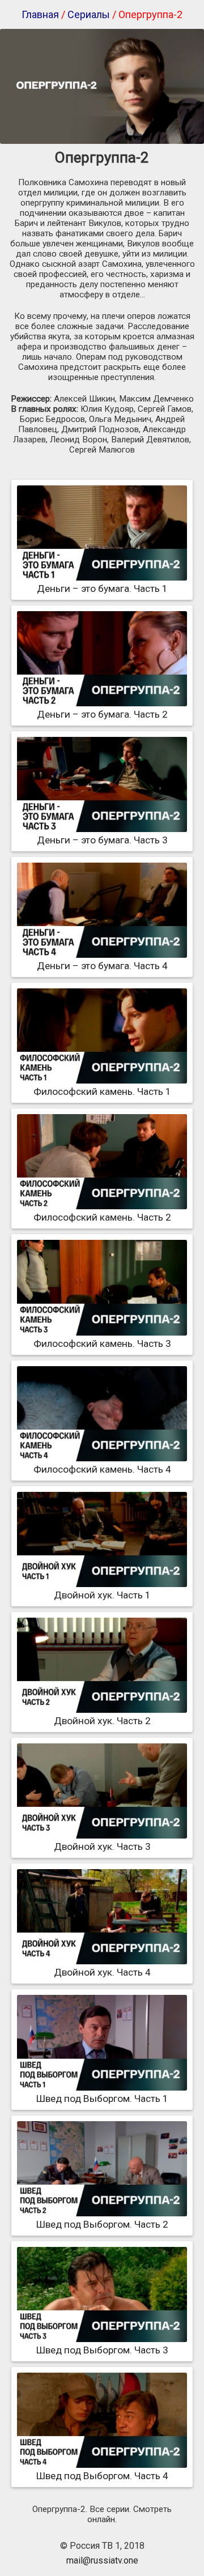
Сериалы (89, 14)
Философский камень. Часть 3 (102, 1344)
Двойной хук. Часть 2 (102, 1721)
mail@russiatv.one (102, 2560)
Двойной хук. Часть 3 (102, 1846)
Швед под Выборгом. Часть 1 (102, 2099)
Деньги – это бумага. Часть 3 (102, 840)
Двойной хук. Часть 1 (102, 1595)
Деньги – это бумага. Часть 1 (102, 588)
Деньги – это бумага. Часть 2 (102, 714)
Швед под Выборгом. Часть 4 (102, 2476)
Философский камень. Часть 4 (102, 1469)
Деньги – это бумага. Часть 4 (102, 966)
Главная (40, 14)
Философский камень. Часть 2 (102, 1217)
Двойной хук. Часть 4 (102, 1972)
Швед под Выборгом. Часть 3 (102, 2350)
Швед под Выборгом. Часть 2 (102, 2224)
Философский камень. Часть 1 (102, 1091)
